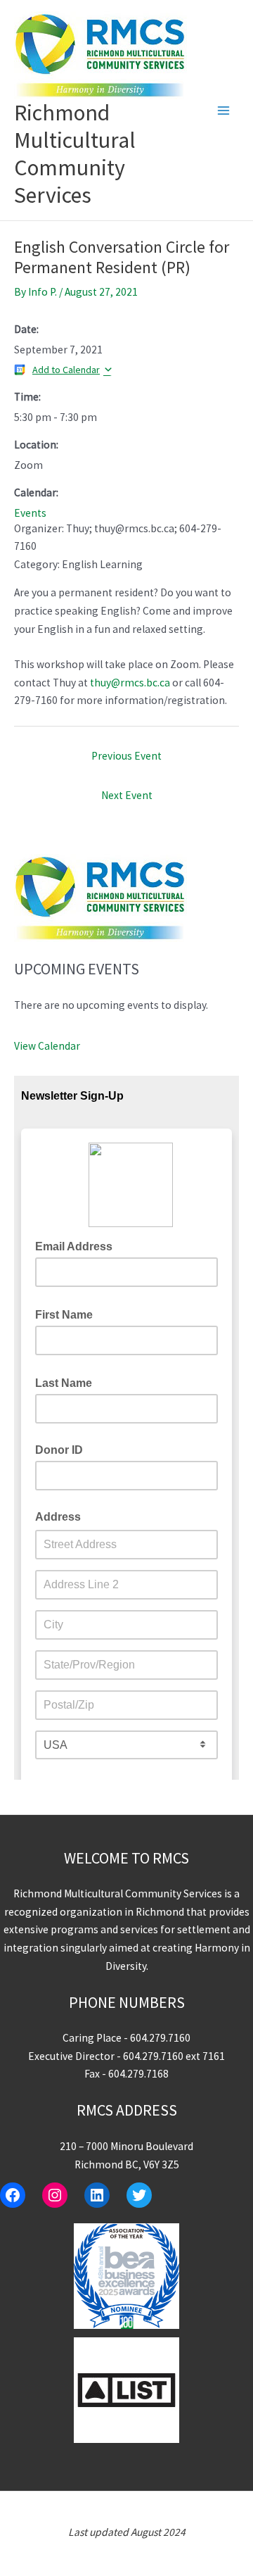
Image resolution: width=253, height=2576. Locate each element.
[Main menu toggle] (224, 110)
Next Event (127, 795)
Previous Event (126, 756)
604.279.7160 (160, 2038)
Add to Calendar (66, 370)
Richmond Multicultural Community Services (75, 154)
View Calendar (47, 1046)
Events (30, 513)
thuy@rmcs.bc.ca (130, 683)
